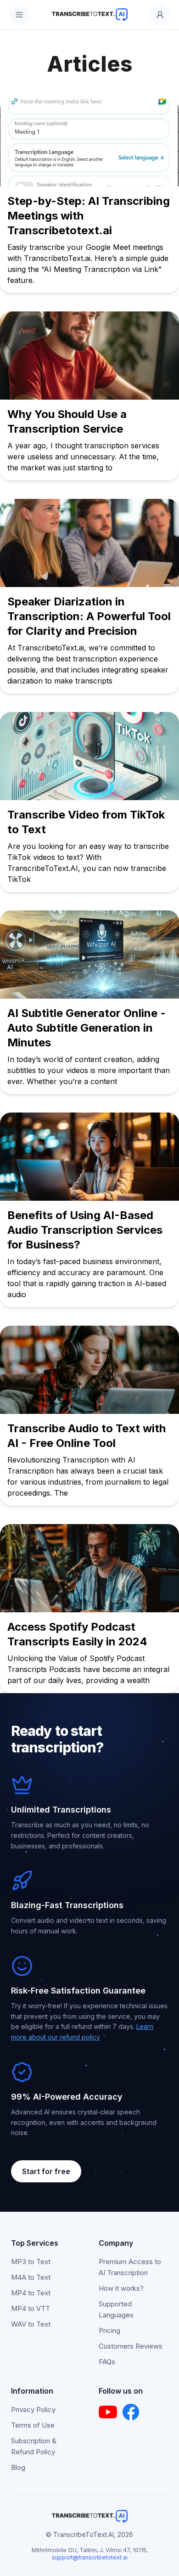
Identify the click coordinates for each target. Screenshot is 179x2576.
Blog (18, 2467)
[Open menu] (19, 15)
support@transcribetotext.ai (90, 2557)
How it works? (121, 2288)
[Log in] (160, 15)
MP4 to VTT (31, 2308)
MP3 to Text (31, 2262)
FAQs (107, 2362)
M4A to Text (31, 2277)
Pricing (109, 2330)
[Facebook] (131, 2412)
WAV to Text (31, 2324)
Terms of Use (33, 2425)
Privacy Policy (33, 2409)
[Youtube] (108, 2412)
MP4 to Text (31, 2293)
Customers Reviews (131, 2346)
